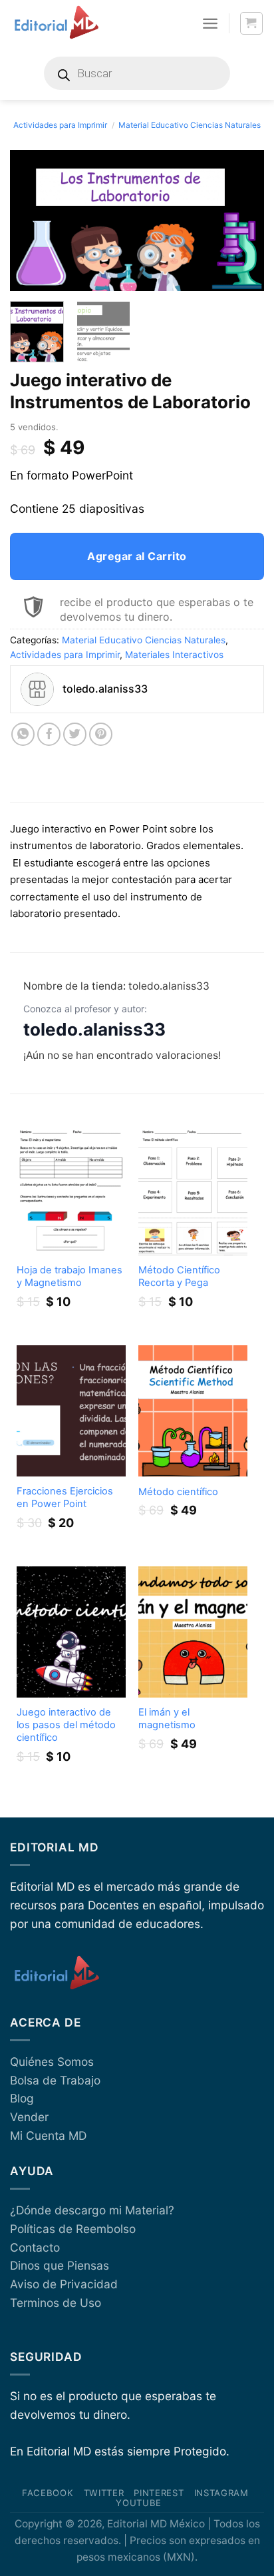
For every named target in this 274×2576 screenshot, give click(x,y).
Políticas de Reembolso (73, 2229)
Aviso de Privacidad (64, 2284)
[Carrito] (252, 24)
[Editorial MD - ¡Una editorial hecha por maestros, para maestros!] (56, 23)
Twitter (104, 2493)
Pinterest (159, 2493)
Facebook (48, 2493)
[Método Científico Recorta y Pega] (193, 1190)
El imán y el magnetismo (167, 1719)
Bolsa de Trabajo (55, 2080)
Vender (29, 2117)
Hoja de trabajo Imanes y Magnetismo (69, 1276)
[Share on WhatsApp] (23, 735)
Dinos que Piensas (60, 2265)
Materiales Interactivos (174, 655)
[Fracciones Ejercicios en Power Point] (71, 1411)
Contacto (35, 2247)
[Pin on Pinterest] (101, 735)
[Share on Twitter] (75, 735)
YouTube (139, 2503)
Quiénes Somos (52, 2062)
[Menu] (210, 23)
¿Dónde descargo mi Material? (92, 2210)
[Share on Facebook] (49, 735)
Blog (22, 2098)
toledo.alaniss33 (94, 1029)
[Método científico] (193, 1411)
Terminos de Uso (56, 2303)
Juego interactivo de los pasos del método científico (66, 1725)
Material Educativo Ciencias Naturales (190, 125)
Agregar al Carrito (137, 556)
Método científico (178, 1492)
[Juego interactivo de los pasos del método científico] (71, 1632)
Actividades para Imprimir (60, 125)
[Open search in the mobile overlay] (137, 73)
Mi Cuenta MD (48, 2135)
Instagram (221, 2493)
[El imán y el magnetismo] (193, 1632)
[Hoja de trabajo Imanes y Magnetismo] (71, 1190)
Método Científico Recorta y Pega (179, 1276)
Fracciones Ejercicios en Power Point (65, 1497)
